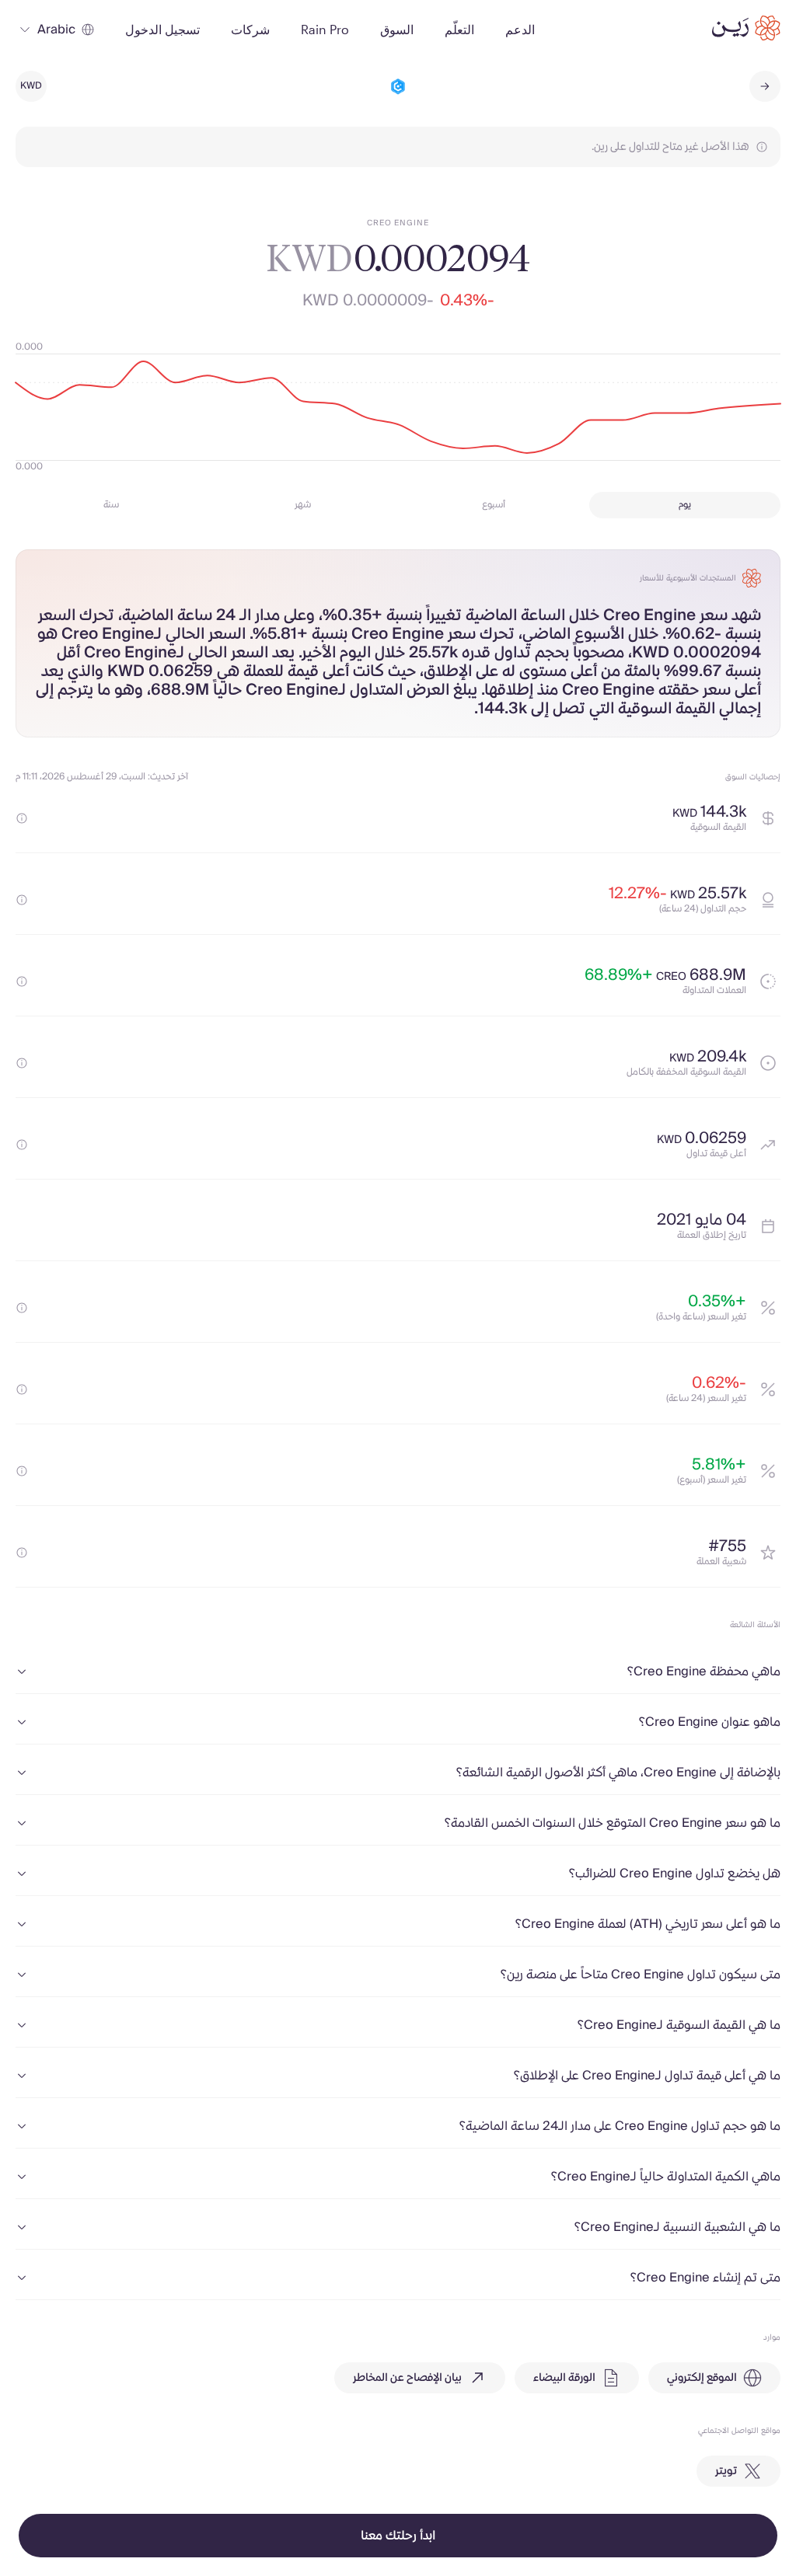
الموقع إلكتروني (702, 2378)
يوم (685, 505)
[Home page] (746, 28)
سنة (111, 505)
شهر (303, 505)
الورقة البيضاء (564, 2378)
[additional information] (22, 818)
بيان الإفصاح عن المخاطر (407, 2378)
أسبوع (494, 505)
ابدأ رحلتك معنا (398, 2536)
